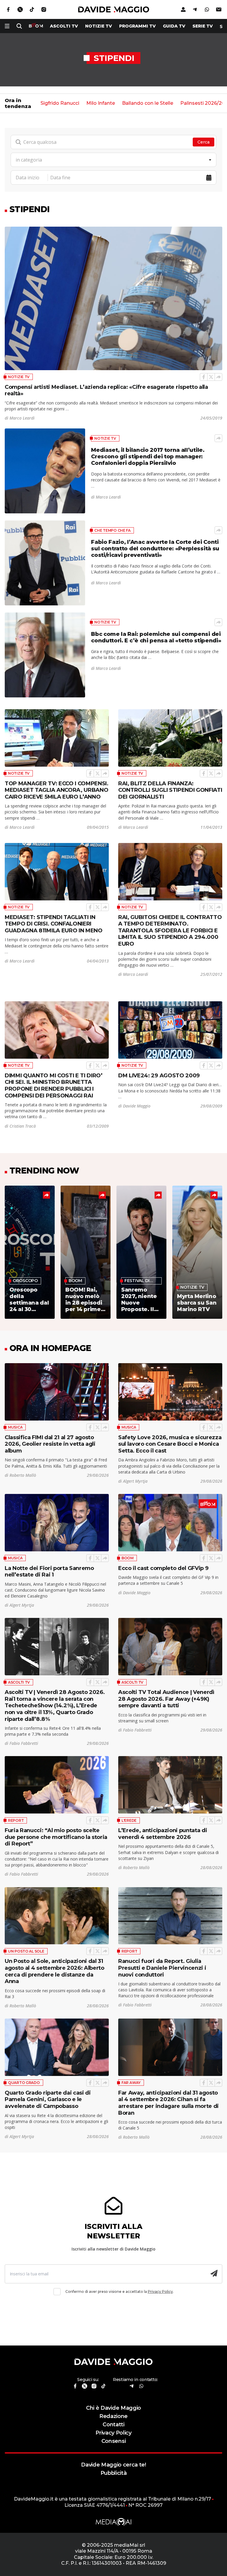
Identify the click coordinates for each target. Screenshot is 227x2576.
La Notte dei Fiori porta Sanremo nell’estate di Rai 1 (49, 1571)
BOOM (128, 1558)
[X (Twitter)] (211, 377)
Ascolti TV (19, 1682)
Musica (15, 1427)
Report (16, 1820)
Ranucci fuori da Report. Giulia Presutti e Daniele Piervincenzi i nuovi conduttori (162, 1968)
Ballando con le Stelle (148, 103)
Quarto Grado (24, 2083)
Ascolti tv (64, 26)
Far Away (131, 2083)
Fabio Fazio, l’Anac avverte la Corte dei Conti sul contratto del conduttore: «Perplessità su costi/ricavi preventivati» (155, 548)
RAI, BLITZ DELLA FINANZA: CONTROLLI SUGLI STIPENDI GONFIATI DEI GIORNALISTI (170, 790)
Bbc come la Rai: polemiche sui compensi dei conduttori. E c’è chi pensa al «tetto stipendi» (156, 637)
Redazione (113, 2416)
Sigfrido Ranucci (60, 103)
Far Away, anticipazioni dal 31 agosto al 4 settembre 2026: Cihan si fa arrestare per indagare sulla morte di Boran (168, 2103)
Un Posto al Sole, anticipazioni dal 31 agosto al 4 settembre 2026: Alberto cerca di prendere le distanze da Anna (55, 1971)
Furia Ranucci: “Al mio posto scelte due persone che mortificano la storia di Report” (56, 1837)
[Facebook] (204, 377)
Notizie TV (99, 26)
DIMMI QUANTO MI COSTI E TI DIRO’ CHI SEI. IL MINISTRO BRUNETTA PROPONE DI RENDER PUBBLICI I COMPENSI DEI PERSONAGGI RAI (54, 1085)
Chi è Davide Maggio (113, 2408)
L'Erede (129, 1820)
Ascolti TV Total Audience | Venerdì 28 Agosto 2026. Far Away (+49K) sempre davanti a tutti (166, 1699)
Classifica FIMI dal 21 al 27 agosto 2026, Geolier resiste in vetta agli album (50, 1444)
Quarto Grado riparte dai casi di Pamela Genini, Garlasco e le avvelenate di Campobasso (48, 2099)
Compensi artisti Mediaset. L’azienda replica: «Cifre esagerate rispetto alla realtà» (106, 390)
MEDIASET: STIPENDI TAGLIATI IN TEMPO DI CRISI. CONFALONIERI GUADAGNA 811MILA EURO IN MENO (54, 924)
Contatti (113, 2424)
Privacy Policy (160, 2292)
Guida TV (174, 26)
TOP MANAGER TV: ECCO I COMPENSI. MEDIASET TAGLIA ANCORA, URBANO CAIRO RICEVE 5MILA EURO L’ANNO (57, 790)
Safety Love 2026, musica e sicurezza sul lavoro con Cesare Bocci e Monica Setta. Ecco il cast (170, 1444)
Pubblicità (114, 2473)
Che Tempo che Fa (112, 530)
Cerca (204, 142)
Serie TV (203, 26)
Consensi (113, 2441)
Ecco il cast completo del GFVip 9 (163, 1568)
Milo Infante (101, 103)
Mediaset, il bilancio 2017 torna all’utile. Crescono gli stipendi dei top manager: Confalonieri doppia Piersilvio (148, 456)
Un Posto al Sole (26, 1951)
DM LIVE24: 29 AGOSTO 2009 (159, 1075)
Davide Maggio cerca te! (113, 2465)
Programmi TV (137, 26)
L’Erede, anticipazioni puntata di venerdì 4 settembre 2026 (163, 1834)
